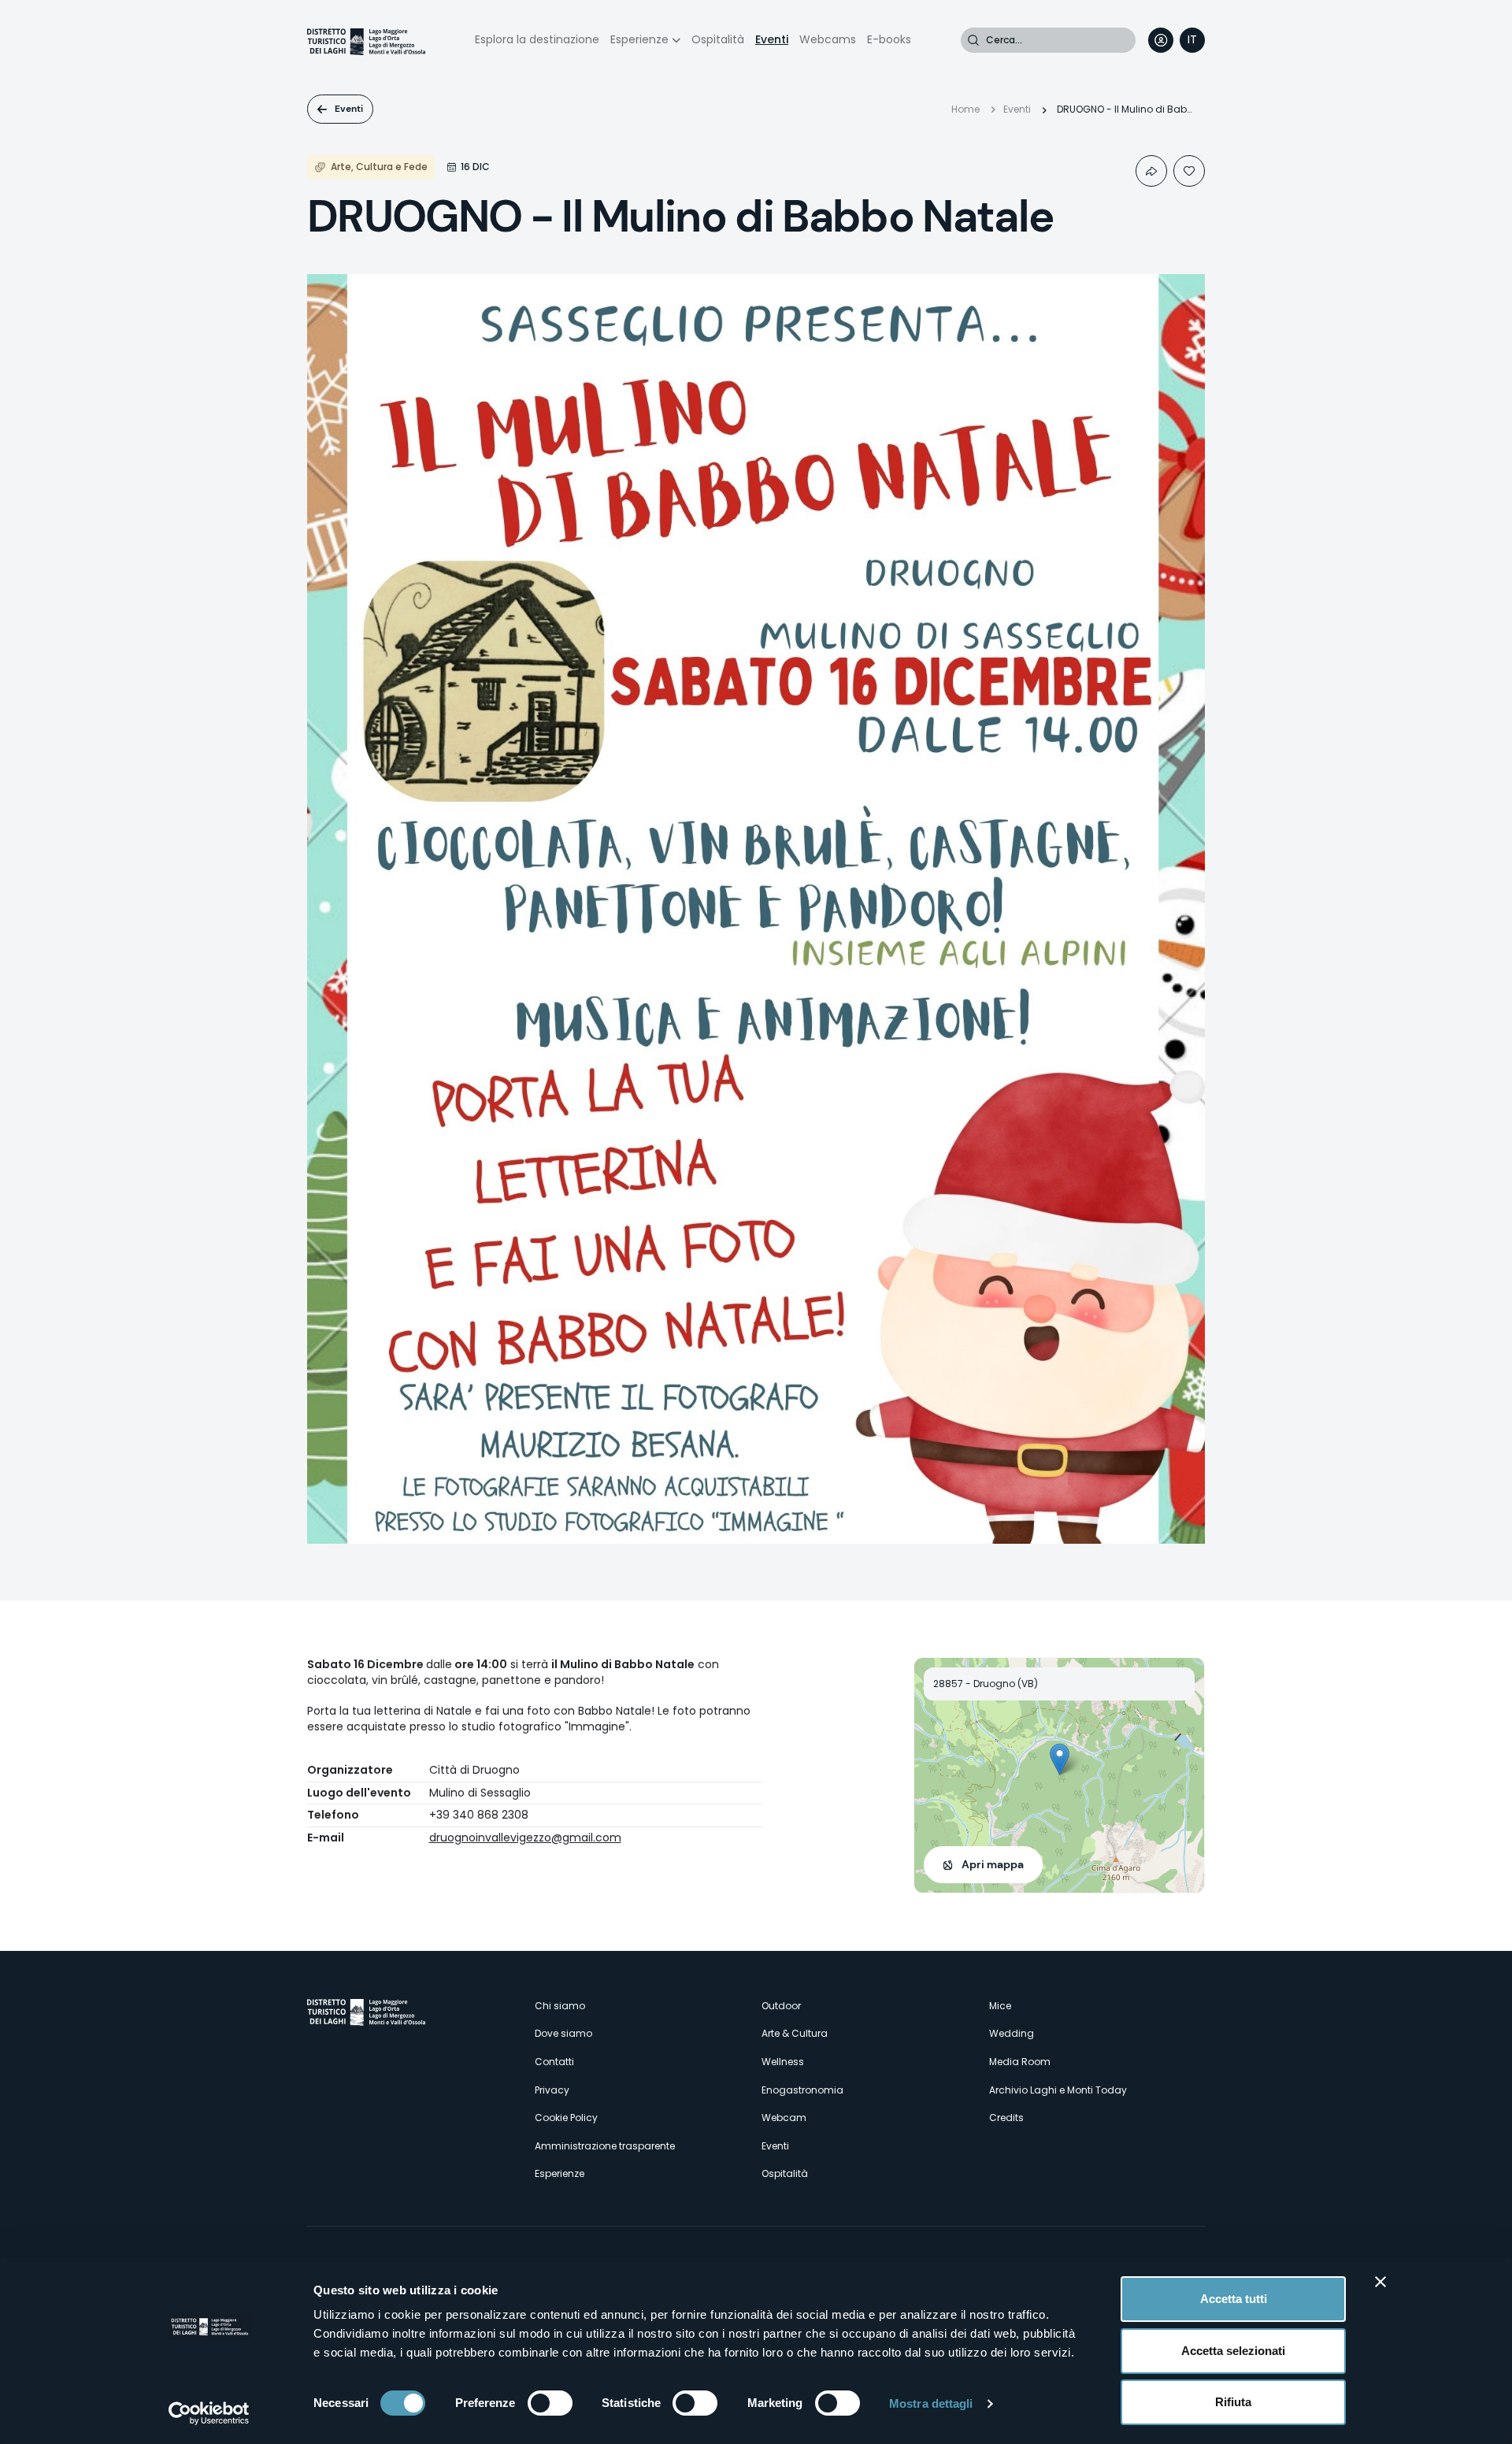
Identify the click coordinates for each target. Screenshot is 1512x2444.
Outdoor (781, 2006)
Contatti (554, 2062)
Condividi (1151, 171)
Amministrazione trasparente (605, 2146)
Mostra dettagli (931, 2403)
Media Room (1020, 2062)
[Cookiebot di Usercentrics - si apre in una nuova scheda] (209, 2413)
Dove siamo (563, 2033)
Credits (1006, 2118)
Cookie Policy (566, 2118)
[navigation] (1192, 40)
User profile (1161, 40)
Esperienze (639, 39)
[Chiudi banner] (1380, 2282)
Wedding (1012, 2033)
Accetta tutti (1234, 2299)
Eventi (772, 39)
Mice (1000, 2006)
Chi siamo (560, 2006)
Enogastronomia (802, 2090)
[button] (1060, 1759)
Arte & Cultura (795, 2033)
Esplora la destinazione (537, 39)
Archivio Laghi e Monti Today (1058, 2090)
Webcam (784, 2118)
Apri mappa (993, 1864)
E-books (889, 39)
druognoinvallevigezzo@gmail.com (525, 1838)
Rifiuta (1233, 2402)
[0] (1189, 171)
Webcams (828, 39)
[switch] (550, 2403)
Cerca (973, 40)
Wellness (783, 2062)
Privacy (552, 2090)
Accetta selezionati (1233, 2351)
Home (965, 109)
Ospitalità (718, 39)
